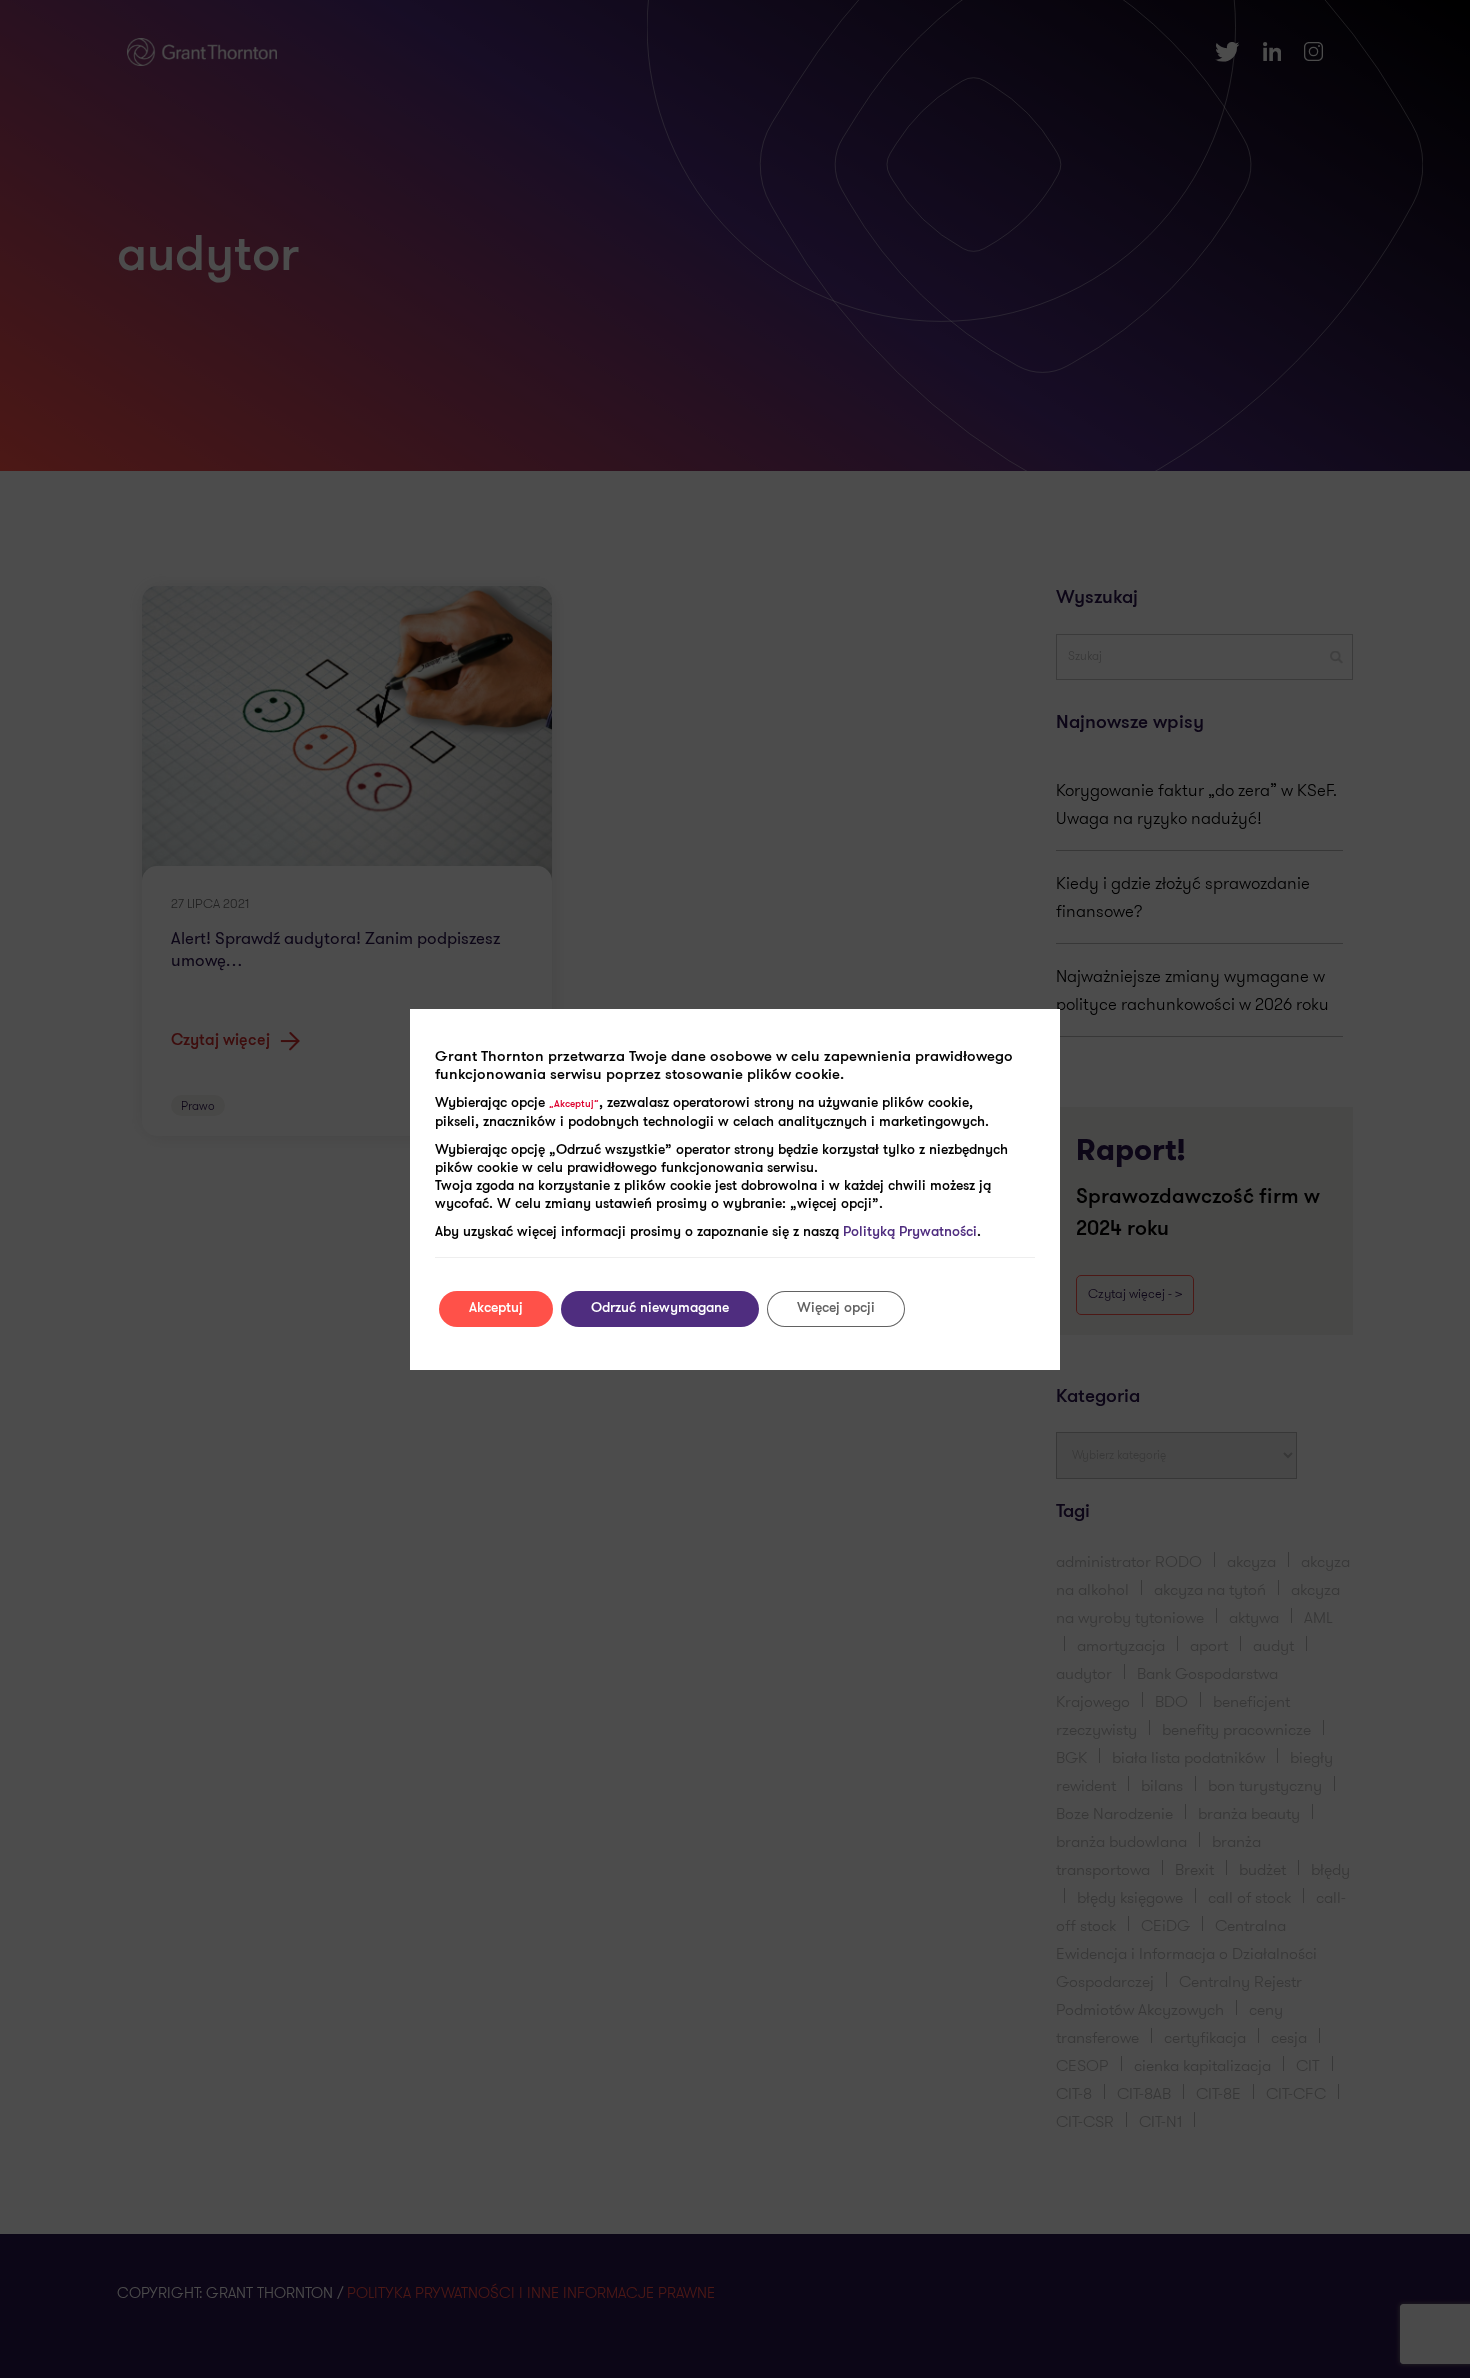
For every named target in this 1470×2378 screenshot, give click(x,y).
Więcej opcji (836, 1308)
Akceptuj (496, 1308)
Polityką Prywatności (910, 1232)
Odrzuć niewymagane (660, 1308)
